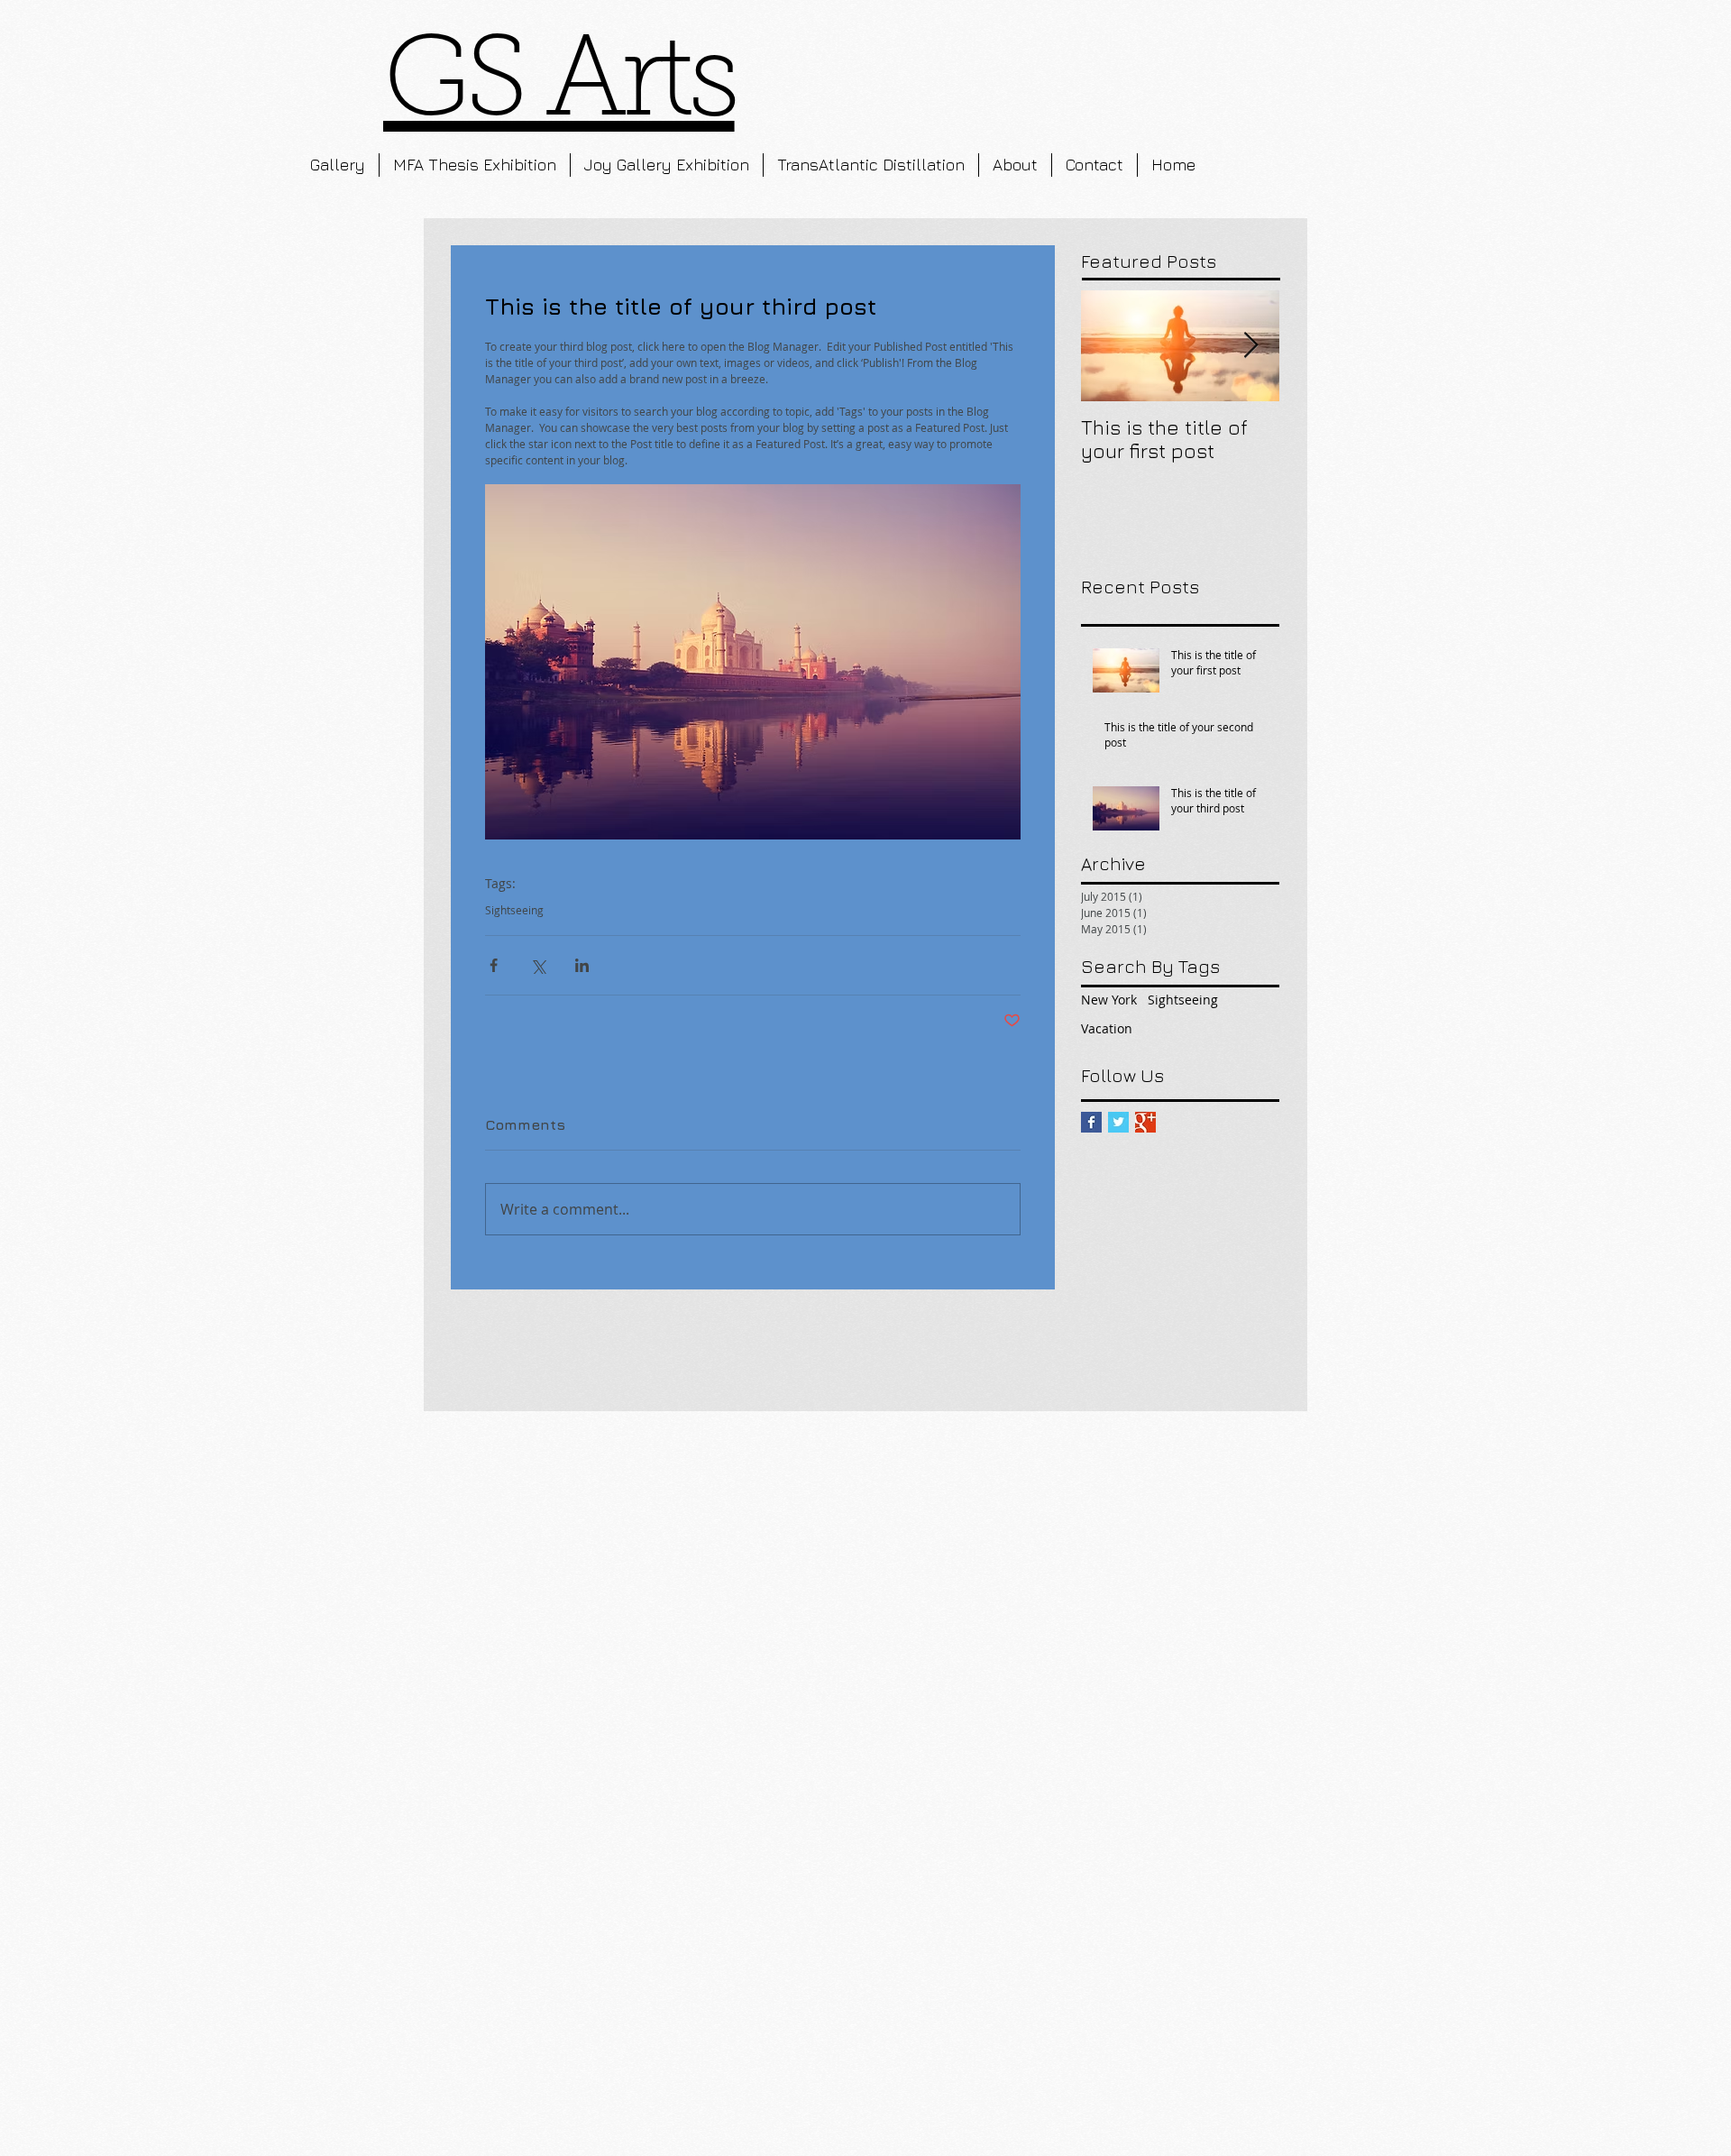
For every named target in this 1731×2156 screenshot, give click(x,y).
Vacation (1107, 1028)
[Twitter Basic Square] (1118, 1122)
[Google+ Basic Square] (1145, 1122)
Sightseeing (514, 910)
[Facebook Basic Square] (1091, 1122)
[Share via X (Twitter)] (538, 965)
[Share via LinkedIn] (582, 965)
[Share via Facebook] (494, 965)
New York (1109, 1000)
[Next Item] (1250, 346)
